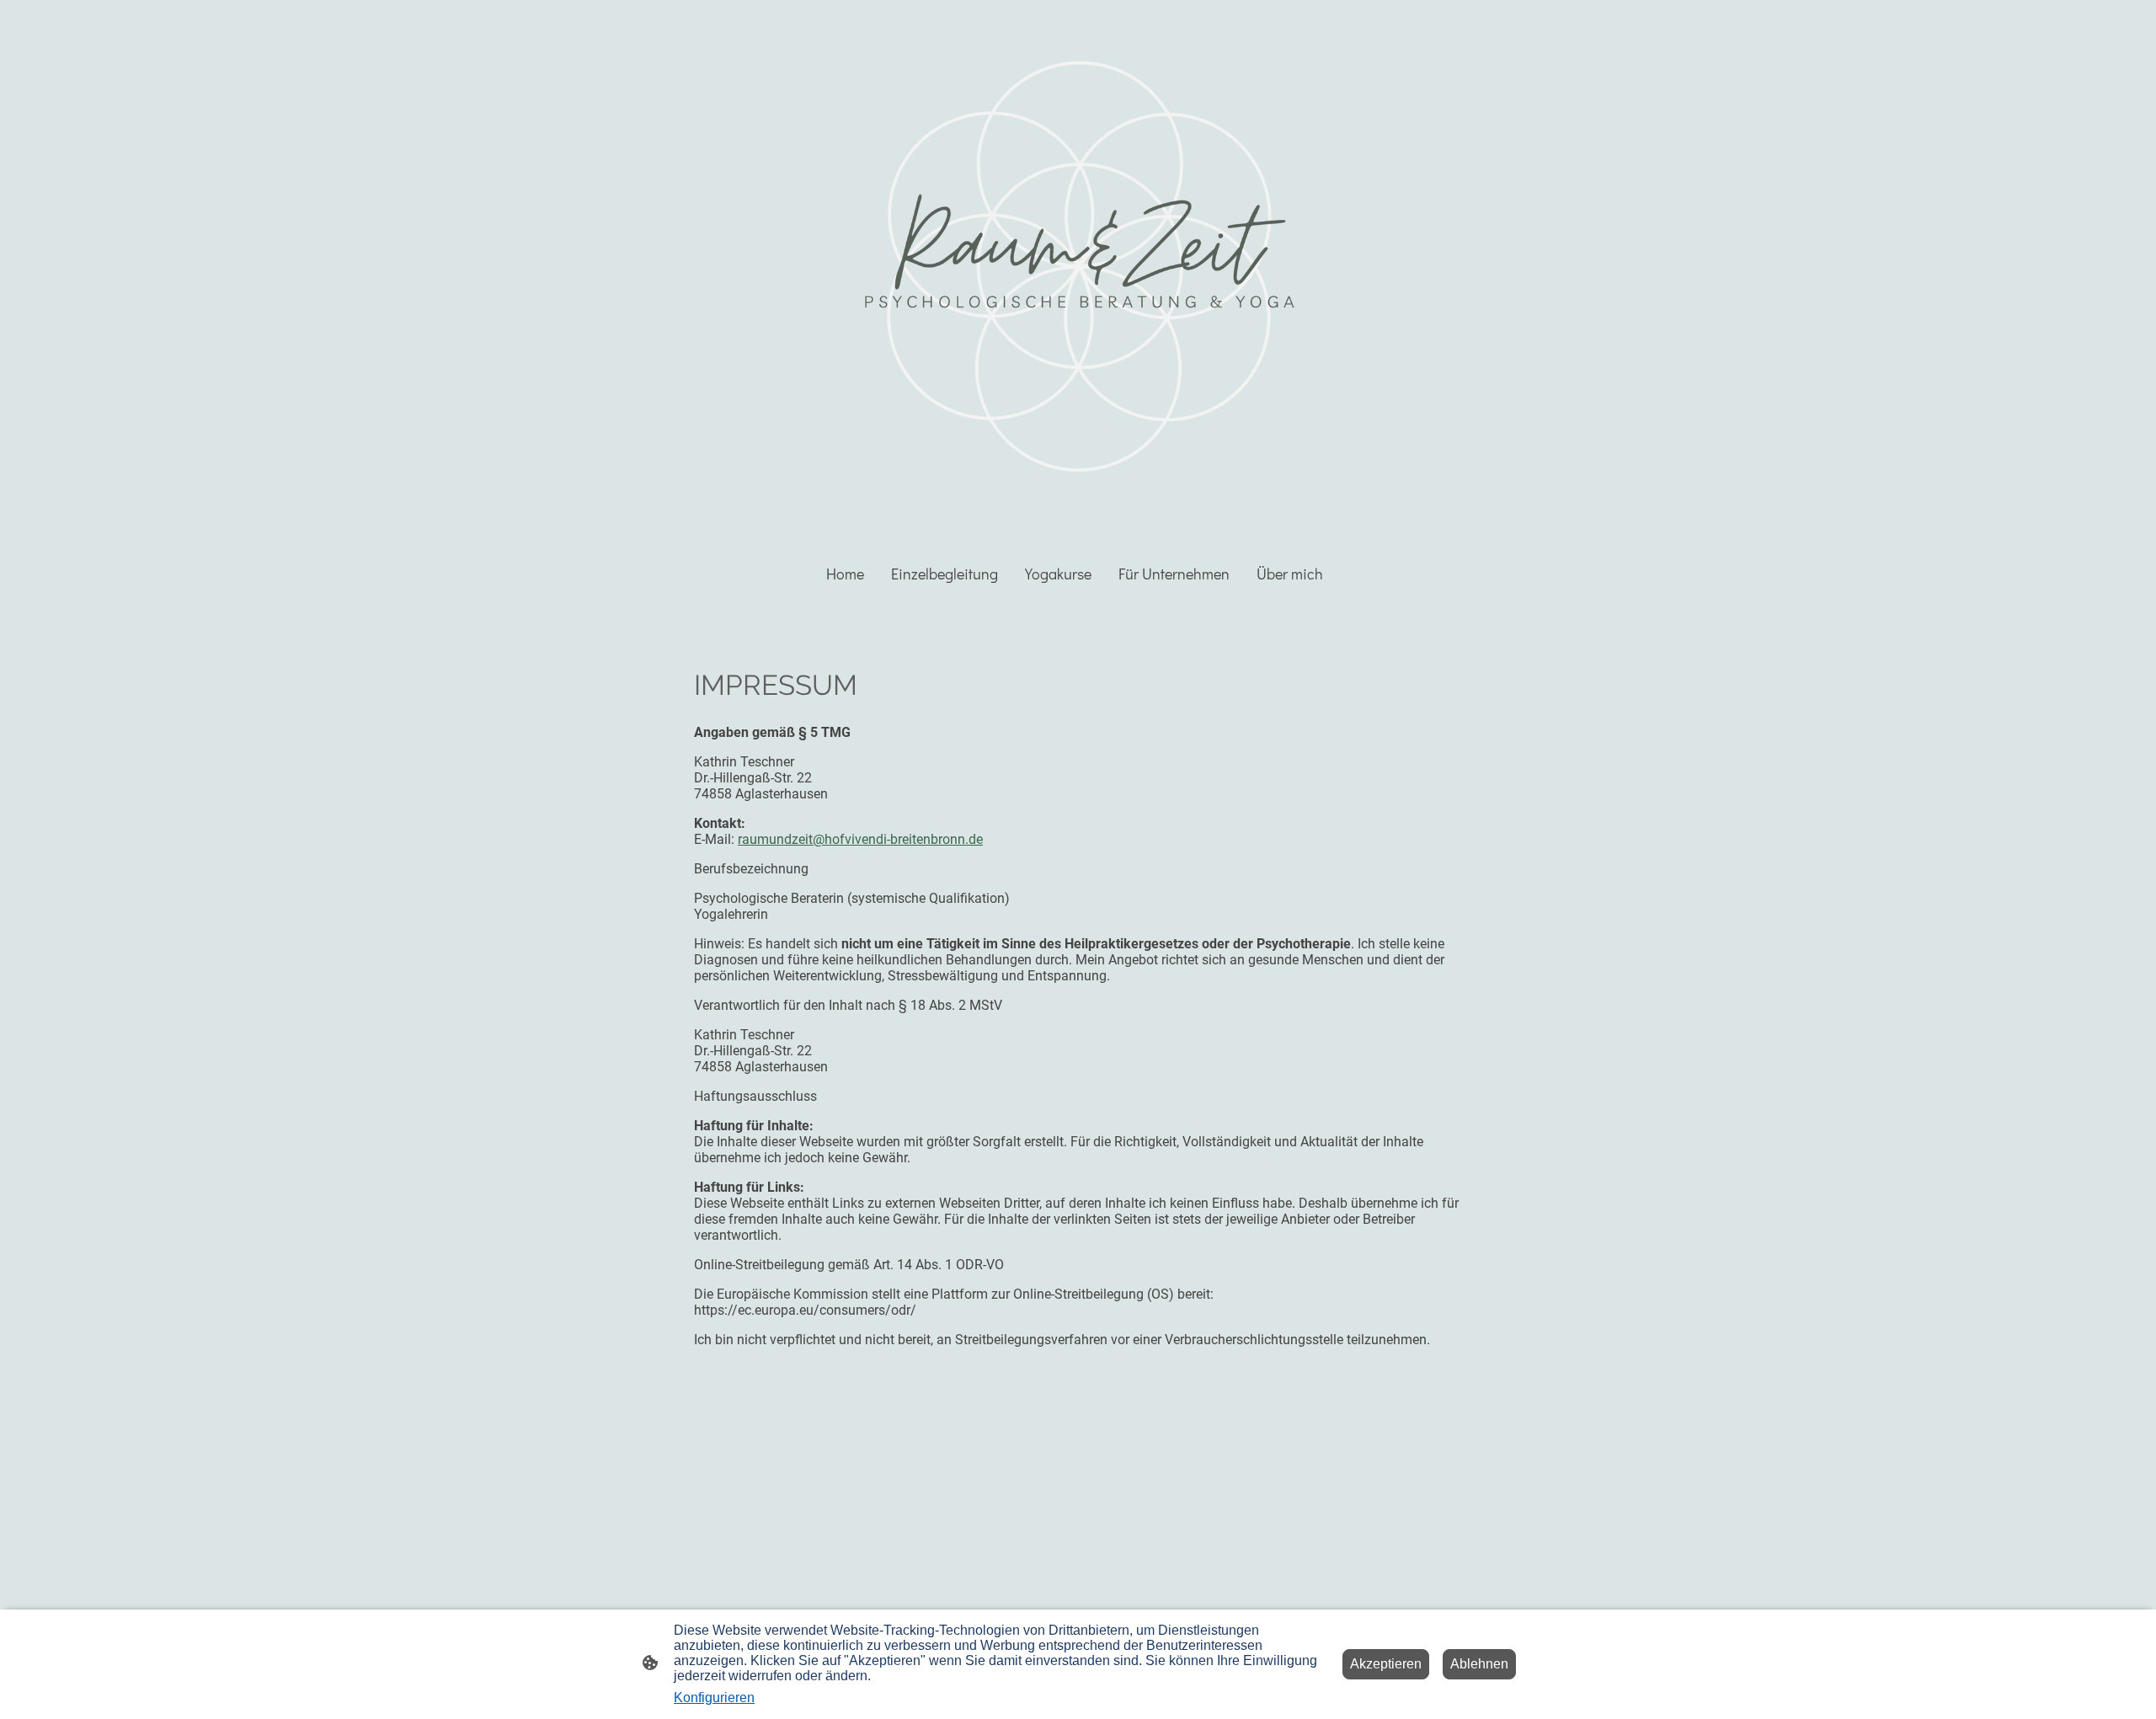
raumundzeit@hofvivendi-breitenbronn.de (860, 839)
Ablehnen (1479, 1664)
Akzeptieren (1386, 1664)
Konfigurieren (714, 1698)
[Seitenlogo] (1078, 271)
